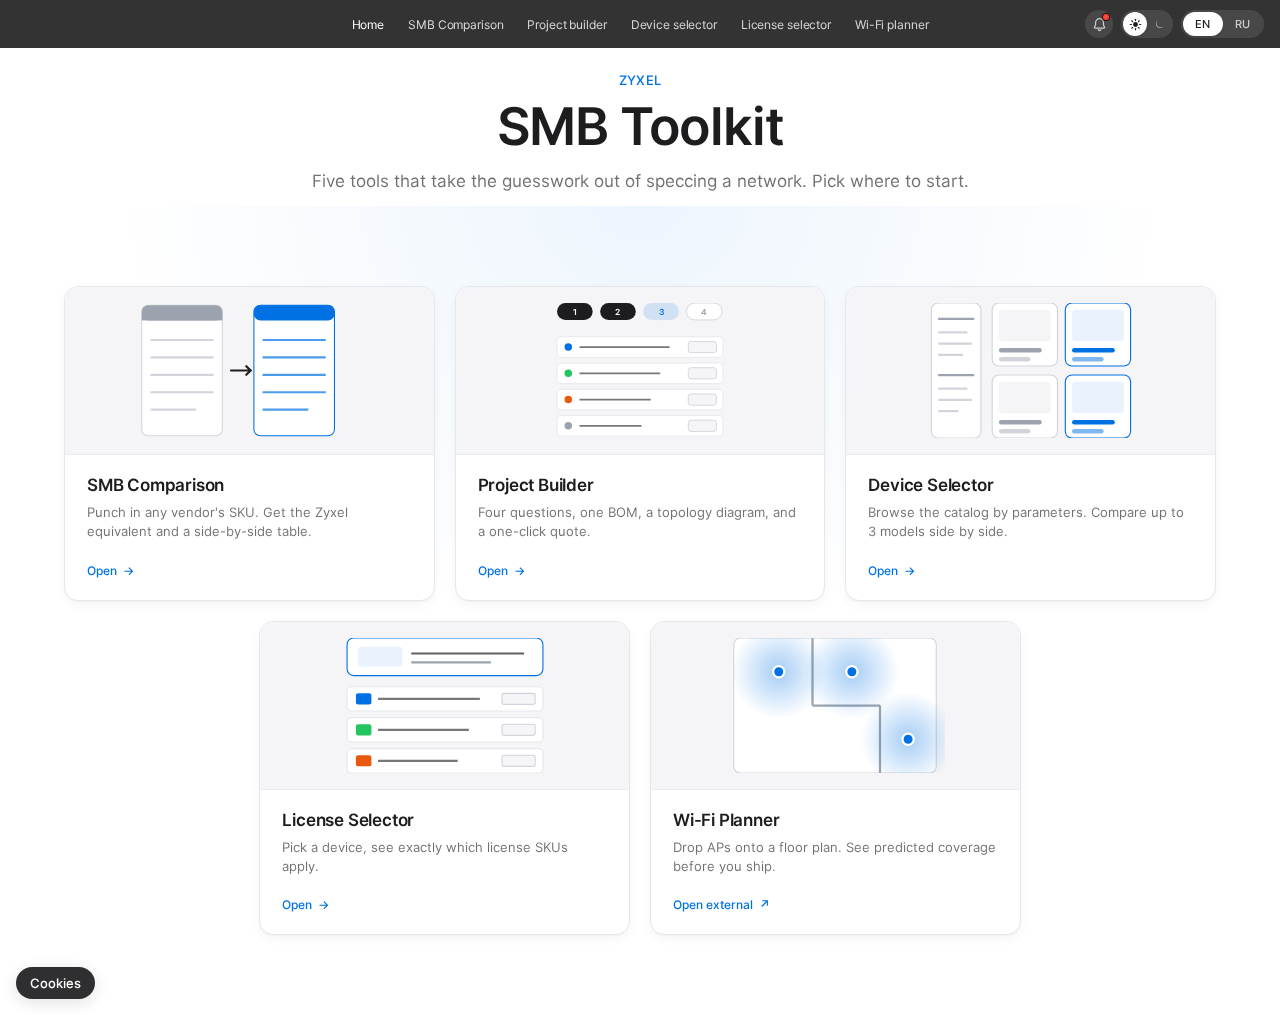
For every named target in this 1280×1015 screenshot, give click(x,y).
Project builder (566, 24)
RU (1242, 24)
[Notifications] (1099, 24)
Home (368, 24)
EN (1202, 24)
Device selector (674, 24)
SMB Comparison (455, 24)
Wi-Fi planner (891, 24)
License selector (786, 24)
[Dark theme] (1159, 24)
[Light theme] (1135, 24)
